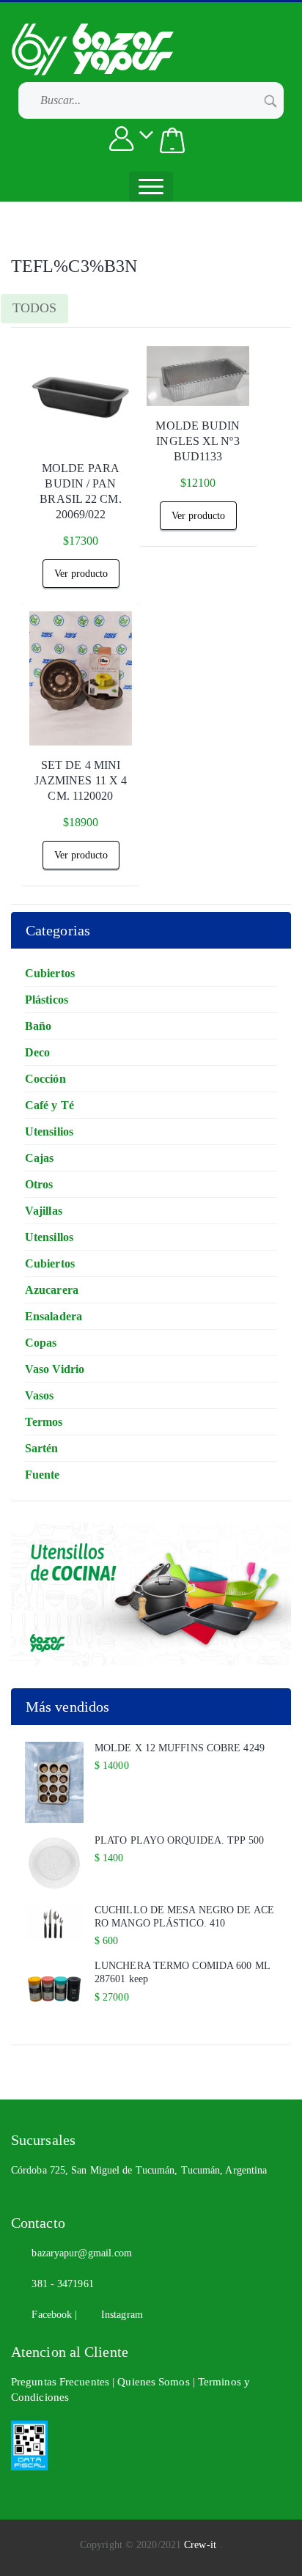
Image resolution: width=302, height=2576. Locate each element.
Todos (34, 308)
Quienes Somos (155, 2382)
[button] (172, 140)
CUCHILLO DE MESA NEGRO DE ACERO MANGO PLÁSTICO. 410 (184, 1917)
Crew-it (202, 2545)
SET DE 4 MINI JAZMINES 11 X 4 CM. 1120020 (81, 780)
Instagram (118, 2315)
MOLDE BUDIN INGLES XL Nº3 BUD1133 (198, 441)
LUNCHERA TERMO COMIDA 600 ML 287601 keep (182, 1972)
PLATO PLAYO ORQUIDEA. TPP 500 (179, 1840)
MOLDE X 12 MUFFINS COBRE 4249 (180, 1748)
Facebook (49, 2315)
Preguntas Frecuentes (62, 2382)
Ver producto (81, 574)
